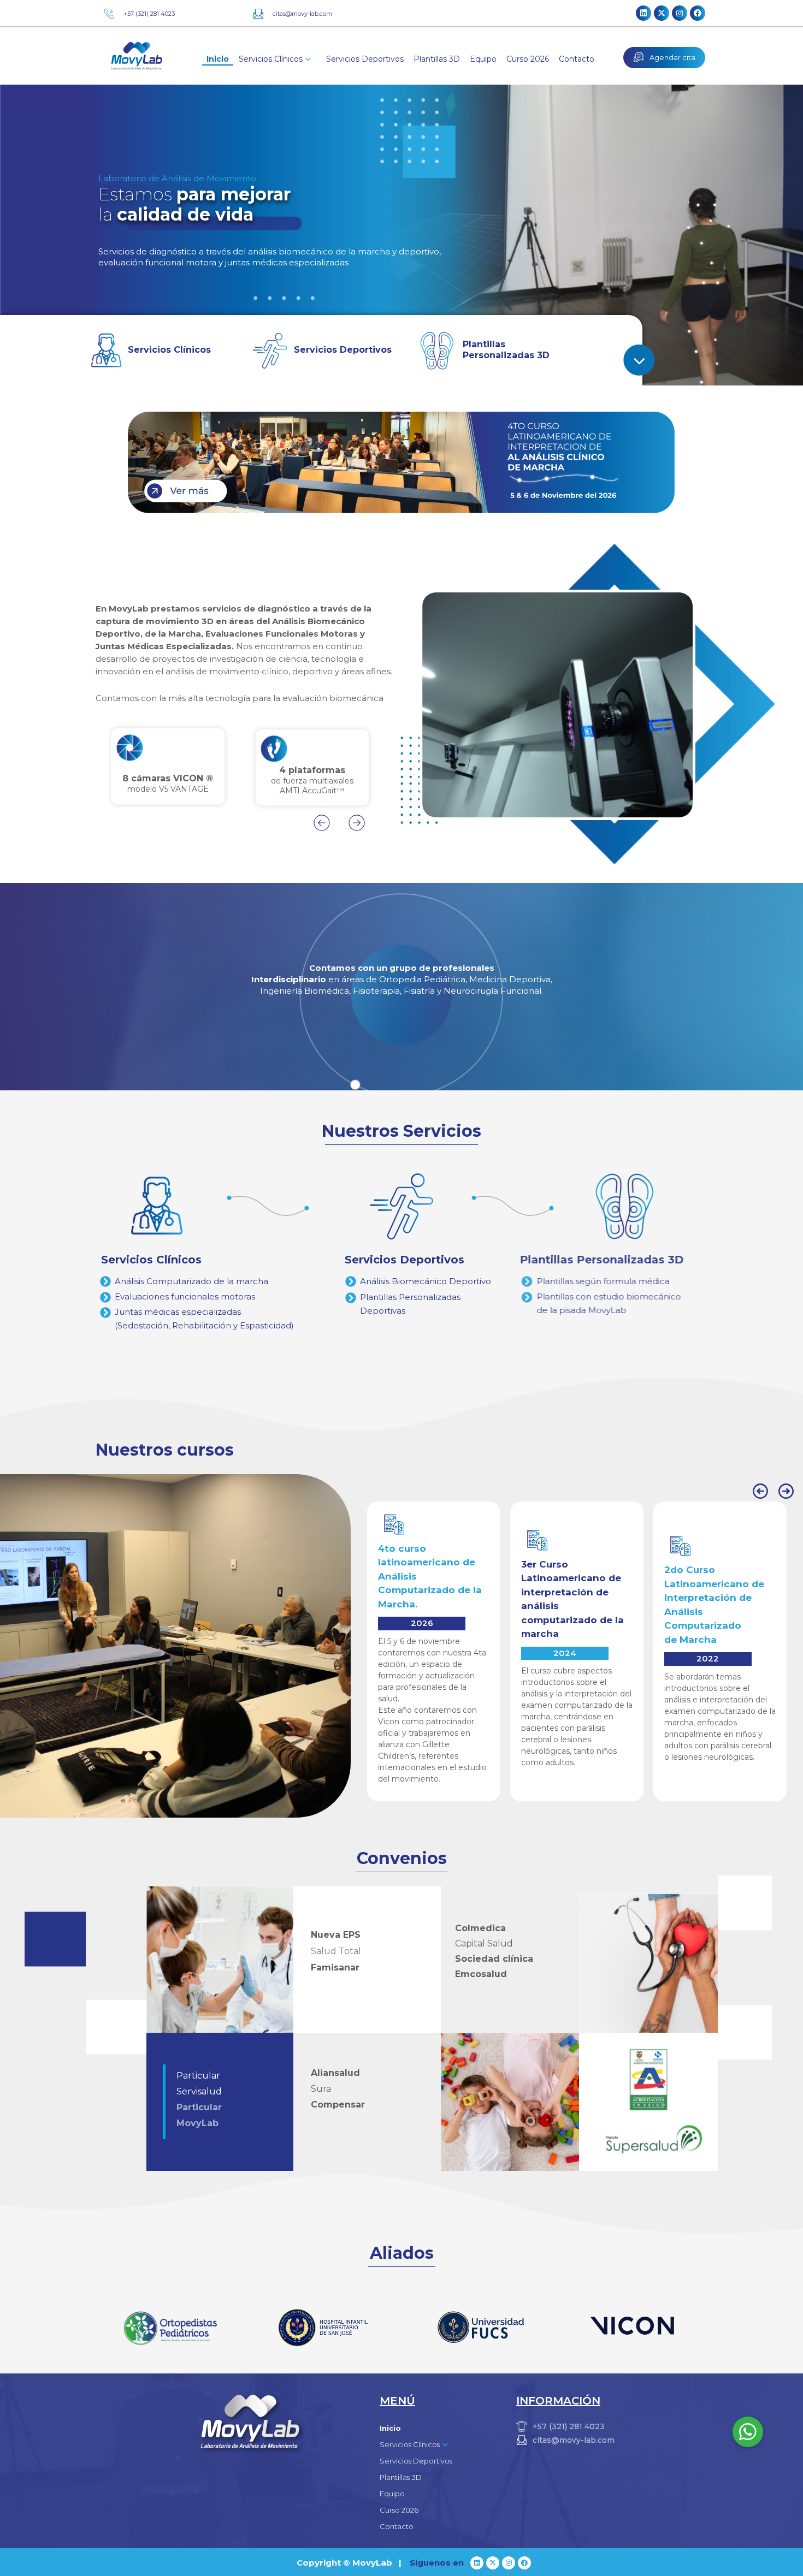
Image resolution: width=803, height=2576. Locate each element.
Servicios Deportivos (365, 59)
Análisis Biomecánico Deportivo (426, 1281)
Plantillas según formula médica (621, 1281)
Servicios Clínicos (169, 350)
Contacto (577, 59)
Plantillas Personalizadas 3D (506, 350)
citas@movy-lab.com (302, 14)
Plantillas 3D (437, 59)
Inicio (218, 59)
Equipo (483, 59)
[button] (322, 823)
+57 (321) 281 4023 (149, 14)
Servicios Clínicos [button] (271, 59)
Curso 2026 (528, 59)
